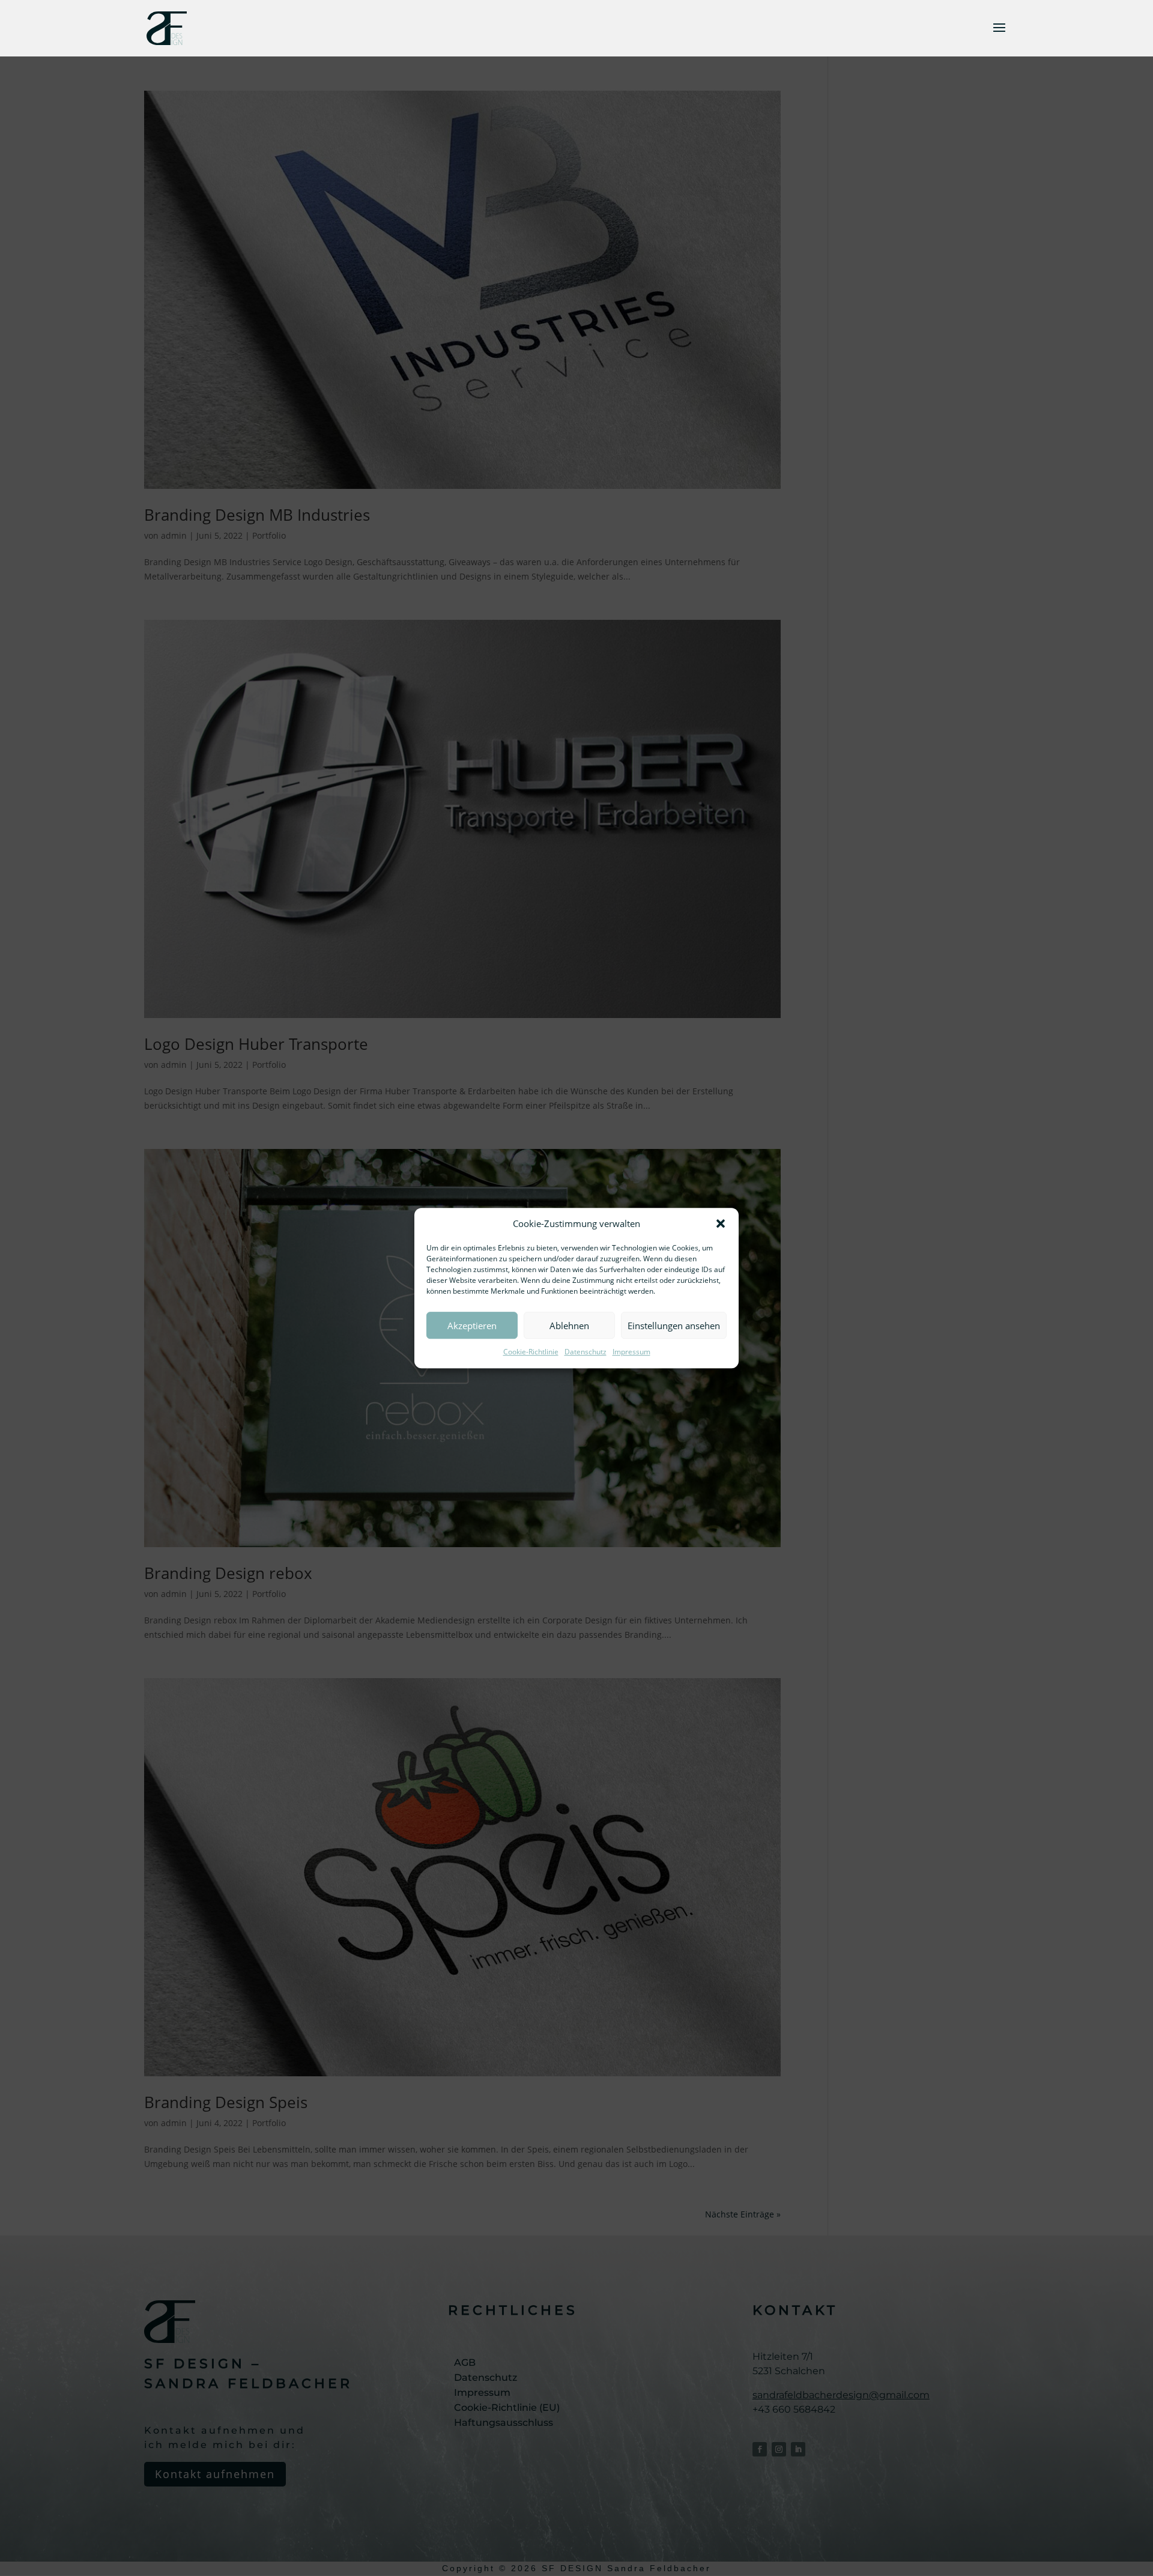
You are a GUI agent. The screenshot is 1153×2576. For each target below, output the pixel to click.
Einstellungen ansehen (674, 1326)
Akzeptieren (472, 1326)
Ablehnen (569, 1326)
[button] (721, 1224)
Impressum (631, 1352)
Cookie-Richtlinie (531, 1352)
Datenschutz (586, 1352)
